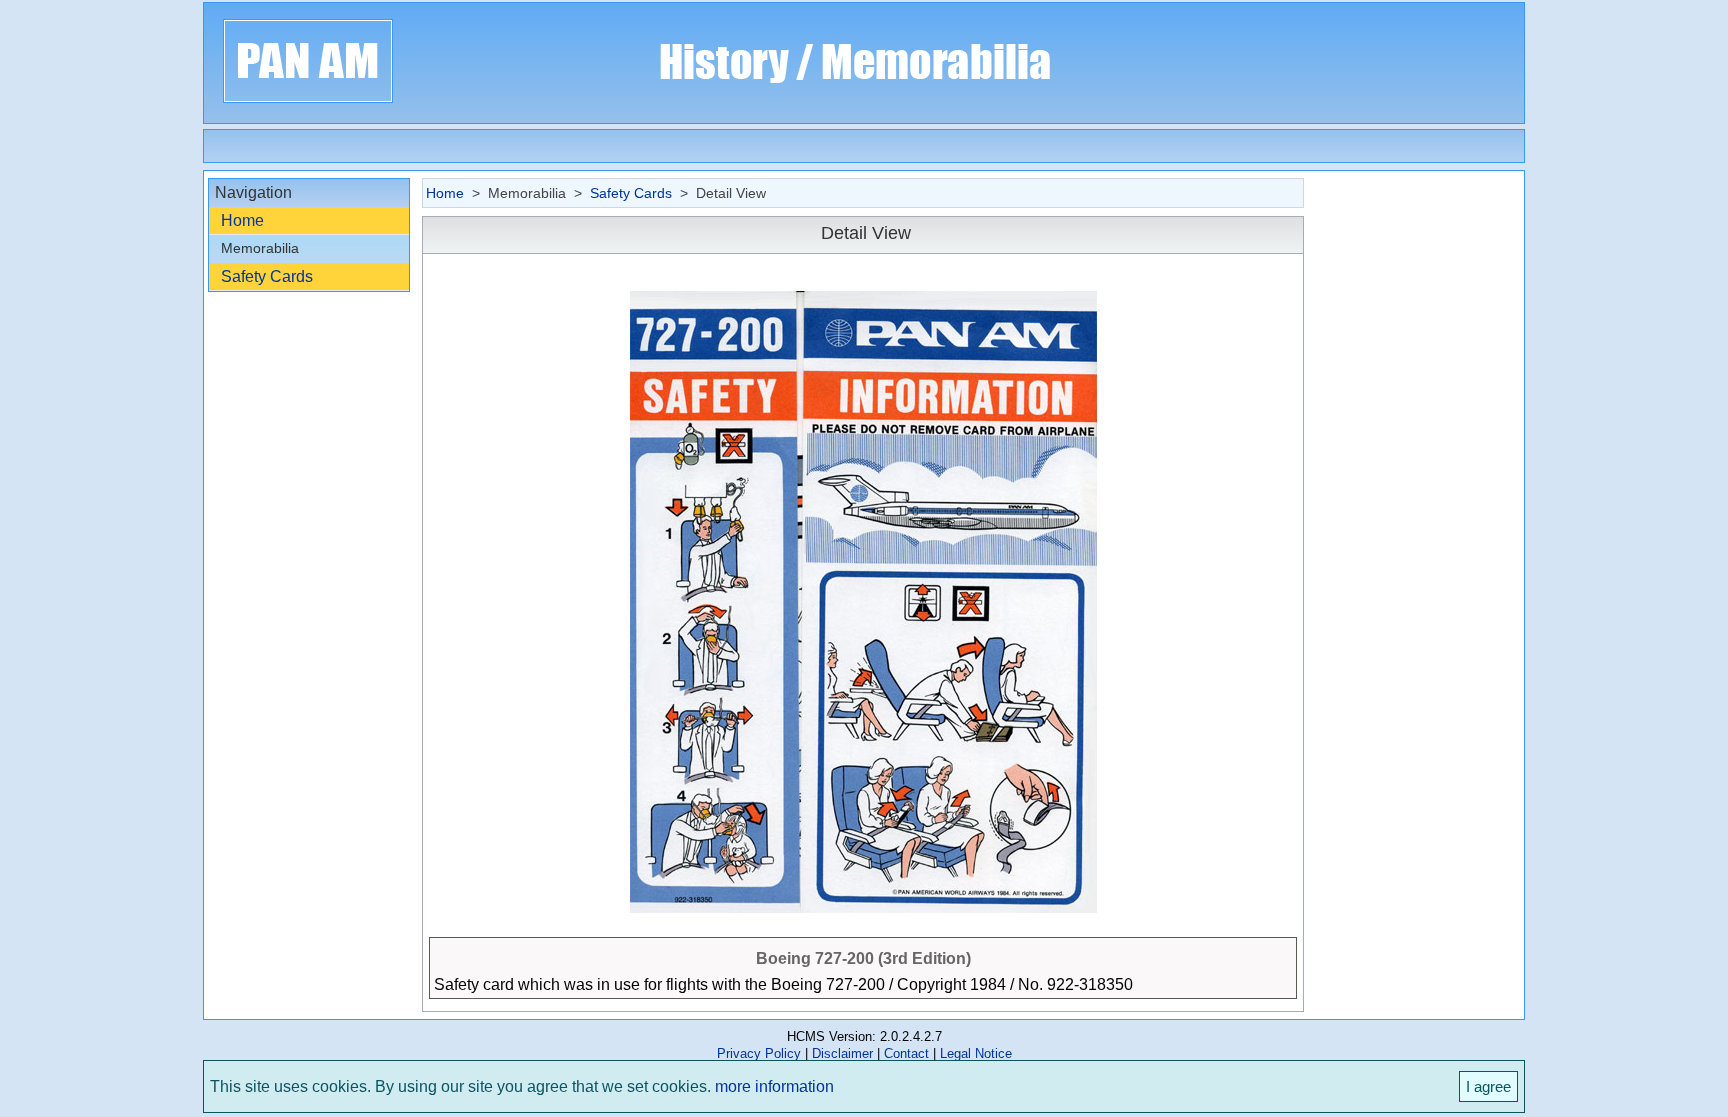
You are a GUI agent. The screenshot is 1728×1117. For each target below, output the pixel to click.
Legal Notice (976, 1053)
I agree (1488, 1086)
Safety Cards (267, 276)
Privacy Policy (759, 1053)
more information (774, 1086)
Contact (906, 1053)
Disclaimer (842, 1053)
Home (242, 220)
